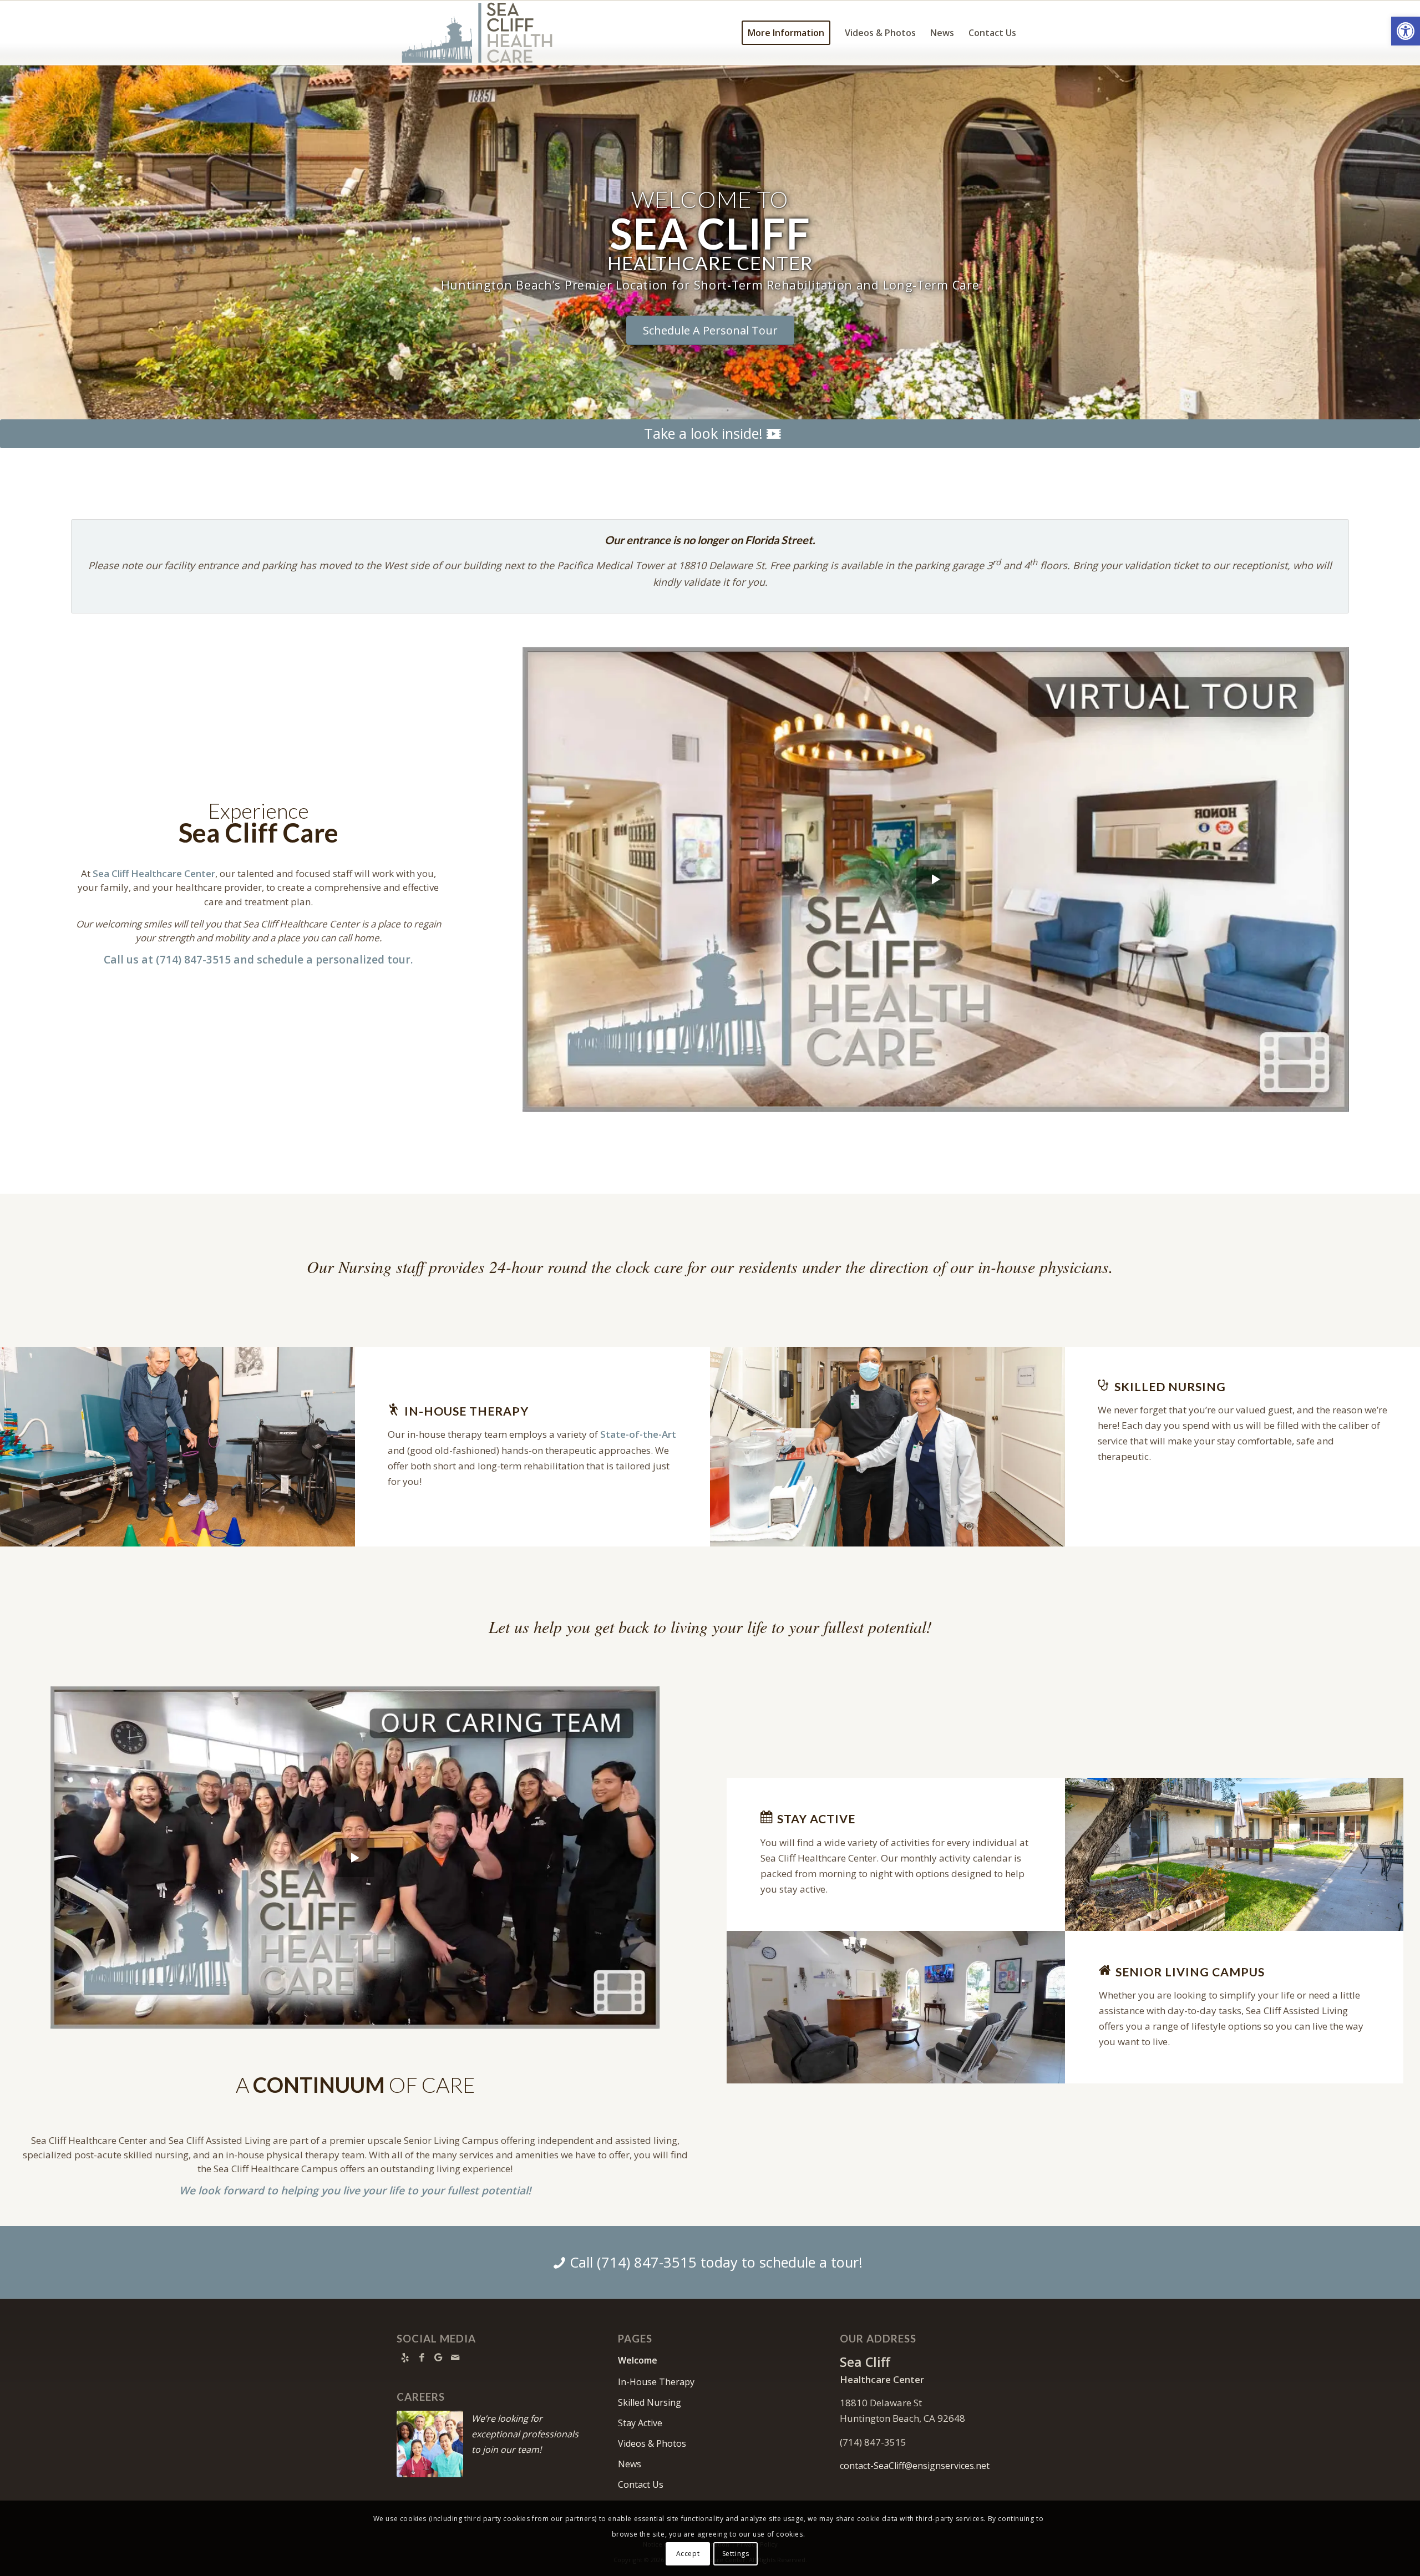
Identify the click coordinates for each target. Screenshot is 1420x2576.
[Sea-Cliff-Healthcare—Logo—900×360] (477, 33)
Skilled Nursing (650, 2402)
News (630, 2464)
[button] (1406, 31)
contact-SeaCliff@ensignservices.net (915, 2466)
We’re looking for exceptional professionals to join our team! (525, 2434)
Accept (688, 2554)
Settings (736, 2554)
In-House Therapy (656, 2382)
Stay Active (640, 2423)
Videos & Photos (652, 2443)
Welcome (638, 2360)
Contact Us (641, 2484)
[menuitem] (786, 33)
